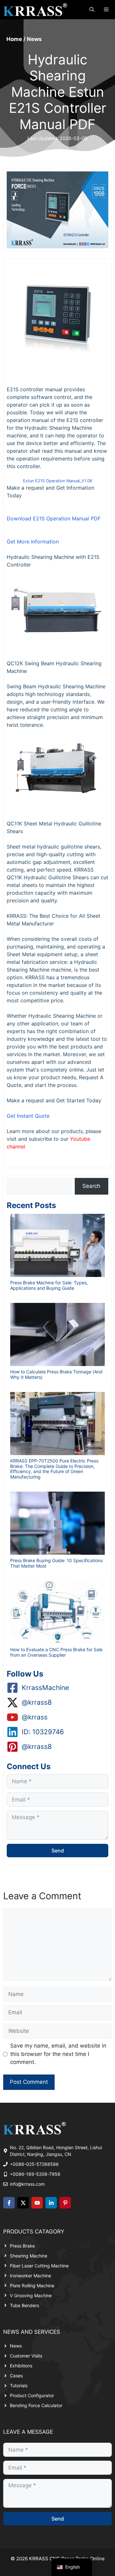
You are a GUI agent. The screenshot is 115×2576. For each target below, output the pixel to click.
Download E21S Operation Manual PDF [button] (54, 518)
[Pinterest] (65, 2203)
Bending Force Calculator (36, 2405)
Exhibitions (21, 2366)
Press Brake (22, 2246)
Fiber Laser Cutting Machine (39, 2266)
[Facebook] (9, 2203)
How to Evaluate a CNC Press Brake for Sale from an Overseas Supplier (56, 1652)
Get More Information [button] (33, 542)
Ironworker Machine (31, 2276)
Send (58, 1851)
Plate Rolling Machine (32, 2286)
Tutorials (19, 2385)
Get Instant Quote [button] (28, 1116)
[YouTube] (37, 2203)
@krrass (35, 1717)
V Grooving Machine (31, 2295)
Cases (16, 2376)
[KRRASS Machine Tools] (35, 10)
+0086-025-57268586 (34, 2164)
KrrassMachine (45, 1688)
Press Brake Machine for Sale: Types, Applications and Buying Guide (49, 1285)
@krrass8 (37, 1702)
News (34, 39)
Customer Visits (26, 2356)
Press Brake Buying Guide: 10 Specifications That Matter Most (56, 1563)
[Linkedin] (51, 2203)
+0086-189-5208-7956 (35, 2174)
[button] (92, 10)
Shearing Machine (29, 2256)
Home (14, 39)
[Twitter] (23, 2203)
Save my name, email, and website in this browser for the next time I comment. (58, 2054)
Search (91, 1186)
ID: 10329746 (43, 1732)
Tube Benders (24, 2305)
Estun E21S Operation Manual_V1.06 (58, 481)
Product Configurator (32, 2395)
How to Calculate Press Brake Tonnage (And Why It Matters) (56, 1374)
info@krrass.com (27, 2184)
